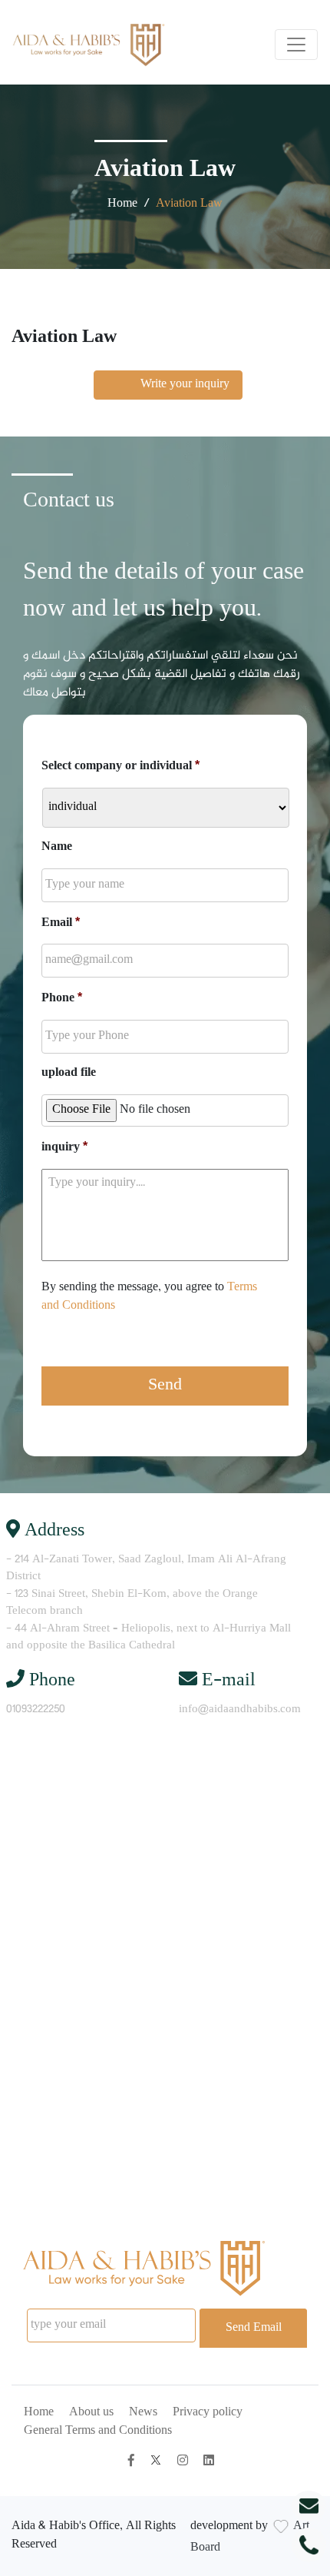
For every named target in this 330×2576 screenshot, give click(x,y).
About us (91, 2413)
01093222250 (36, 1710)
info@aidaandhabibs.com (240, 1710)
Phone (62, 999)
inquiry (64, 1148)
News (143, 2413)
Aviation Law (189, 204)
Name (57, 848)
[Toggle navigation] (296, 45)
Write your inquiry (168, 385)
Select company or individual (120, 767)
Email (61, 923)
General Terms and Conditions (98, 2431)
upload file (69, 1074)
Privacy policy (208, 2413)
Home (122, 204)
